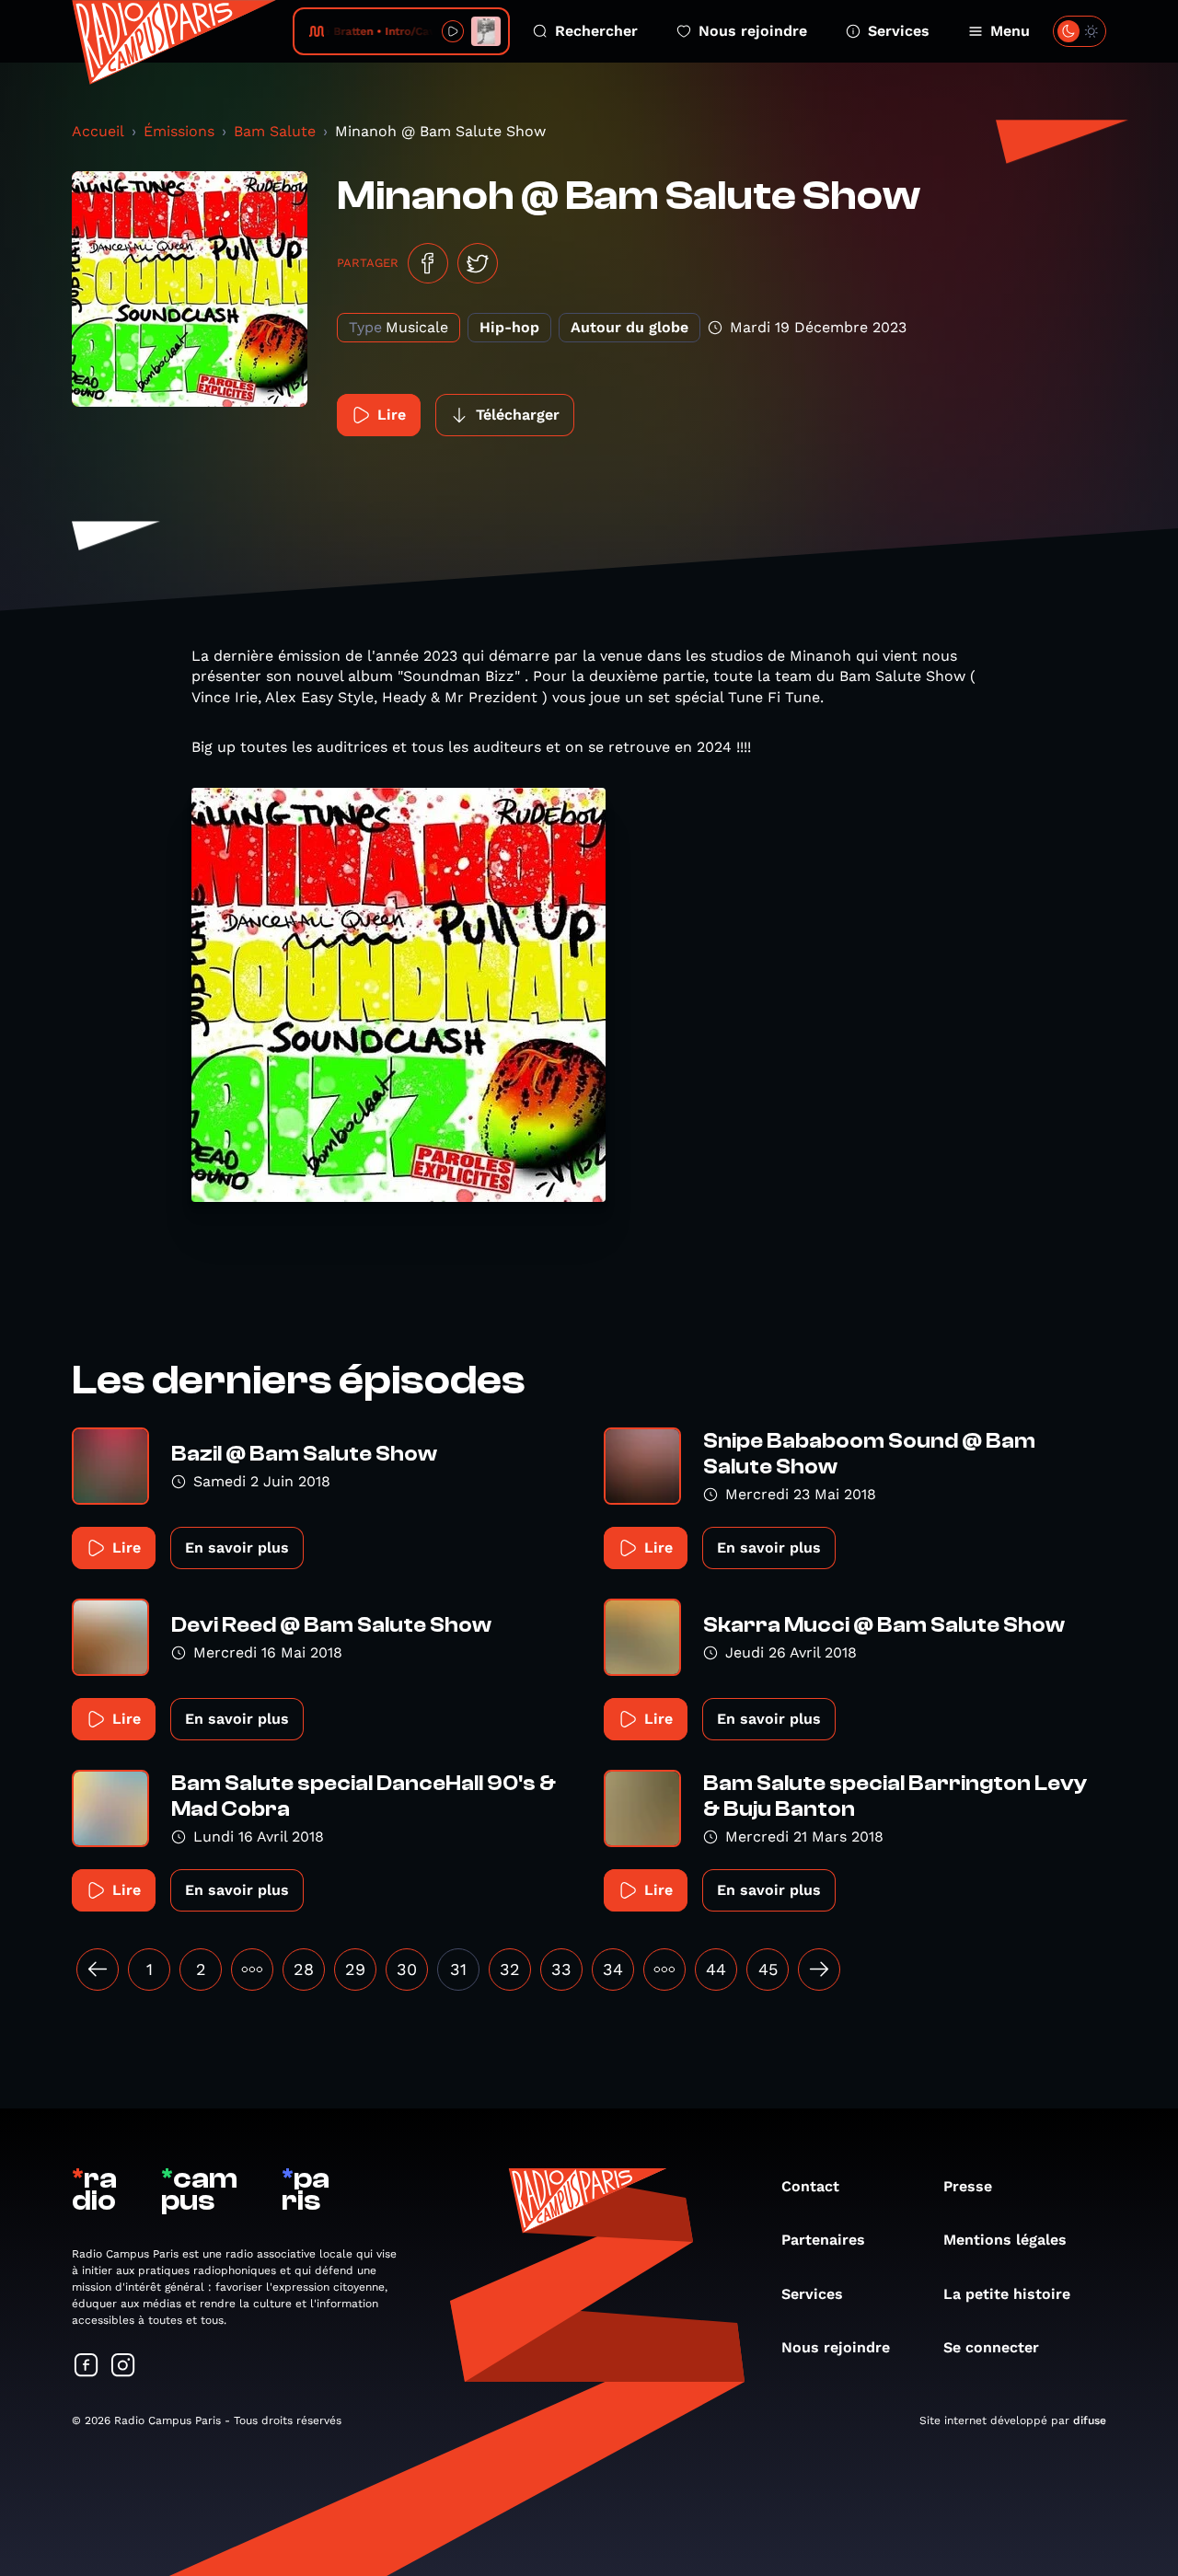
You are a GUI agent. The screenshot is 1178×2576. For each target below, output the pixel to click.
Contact (810, 2186)
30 (407, 1969)
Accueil (98, 131)
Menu (1010, 31)
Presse (968, 2186)
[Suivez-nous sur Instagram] (123, 2367)
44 (716, 1969)
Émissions (179, 131)
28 (304, 1969)
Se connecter (991, 2347)
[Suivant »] (819, 1970)
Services (899, 31)
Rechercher (596, 31)
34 (613, 1969)
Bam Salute (275, 131)
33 (561, 1969)
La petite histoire (1007, 2294)
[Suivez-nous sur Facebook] (87, 2367)
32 (510, 1969)
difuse (1090, 2420)
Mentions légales (1005, 2240)
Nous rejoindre (753, 31)
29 (355, 1969)
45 (768, 1969)
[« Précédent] (98, 1970)
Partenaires (823, 2240)
